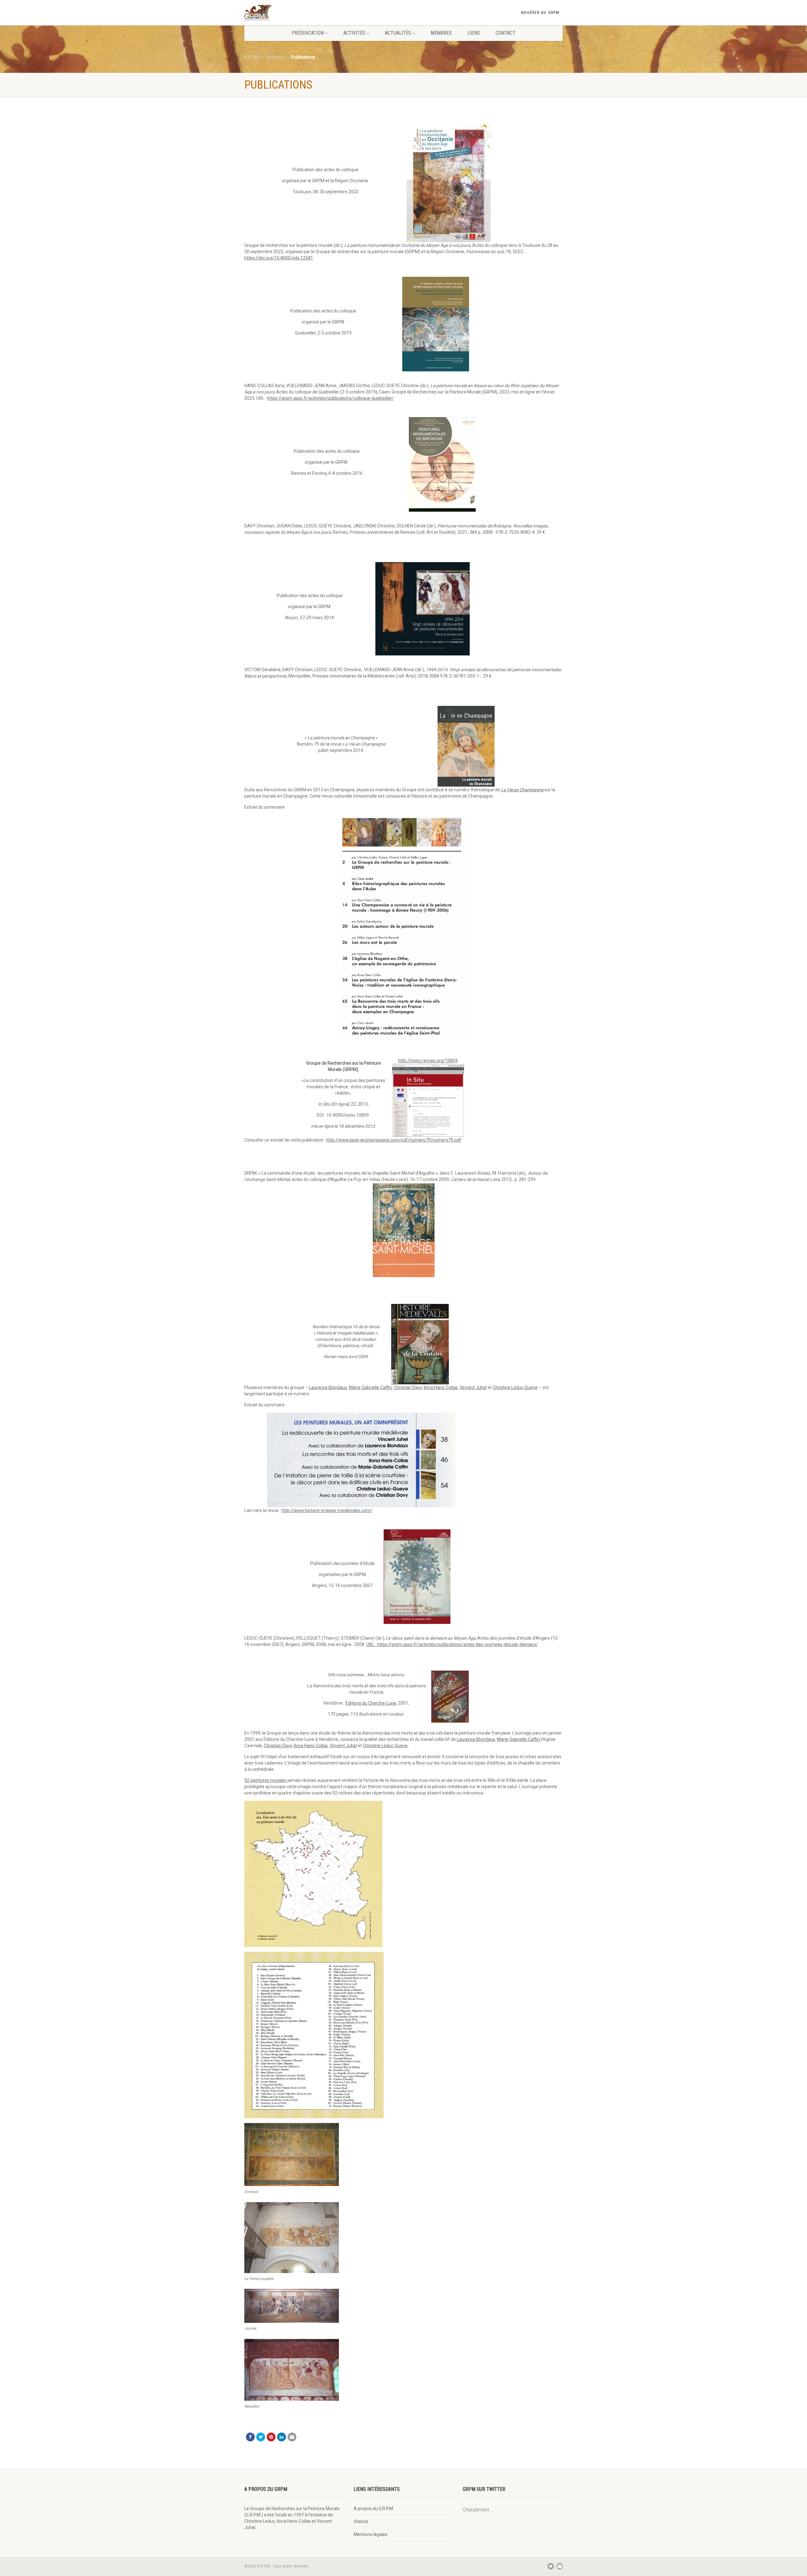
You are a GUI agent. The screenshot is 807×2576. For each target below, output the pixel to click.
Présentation (308, 33)
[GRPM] (294, 13)
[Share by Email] (292, 2437)
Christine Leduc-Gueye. (386, 1746)
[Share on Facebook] (250, 2437)
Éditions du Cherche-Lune (371, 1703)
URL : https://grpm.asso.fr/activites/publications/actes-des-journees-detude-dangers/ (452, 1644)
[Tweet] (261, 2437)
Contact (505, 33)
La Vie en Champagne (522, 790)
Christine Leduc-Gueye (515, 1387)
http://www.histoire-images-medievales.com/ (327, 1510)
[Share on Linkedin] (282, 2437)
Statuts (361, 2521)
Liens (474, 33)
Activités (354, 33)
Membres (441, 33)
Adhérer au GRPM (540, 13)
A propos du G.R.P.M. (374, 2509)
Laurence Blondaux (328, 1387)
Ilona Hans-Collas (441, 1387)
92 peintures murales (265, 1780)
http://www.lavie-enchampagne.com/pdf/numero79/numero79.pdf (394, 1140)
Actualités (398, 33)
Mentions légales (371, 2534)
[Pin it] (271, 2437)
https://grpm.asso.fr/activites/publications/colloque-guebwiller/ (331, 398)
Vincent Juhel (473, 1387)
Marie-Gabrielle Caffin (370, 1387)
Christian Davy (408, 1387)
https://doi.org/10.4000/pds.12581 (279, 258)
